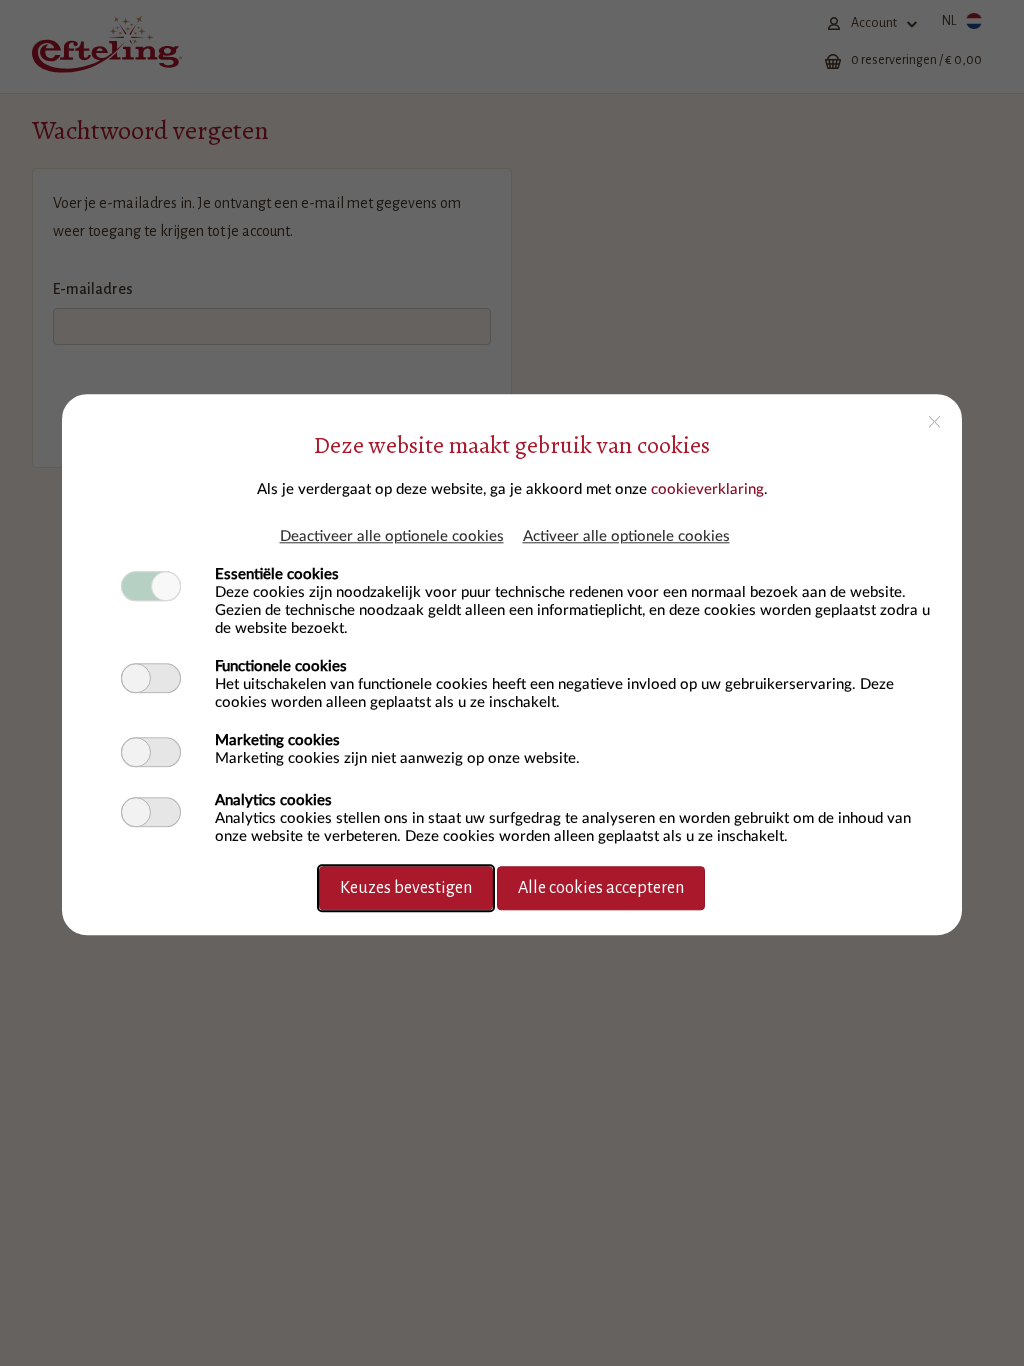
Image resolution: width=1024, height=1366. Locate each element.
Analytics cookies (273, 800)
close (934, 421)
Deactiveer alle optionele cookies (392, 536)
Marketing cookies (277, 740)
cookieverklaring (707, 489)
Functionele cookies (281, 666)
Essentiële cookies (277, 574)
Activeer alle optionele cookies (626, 536)
